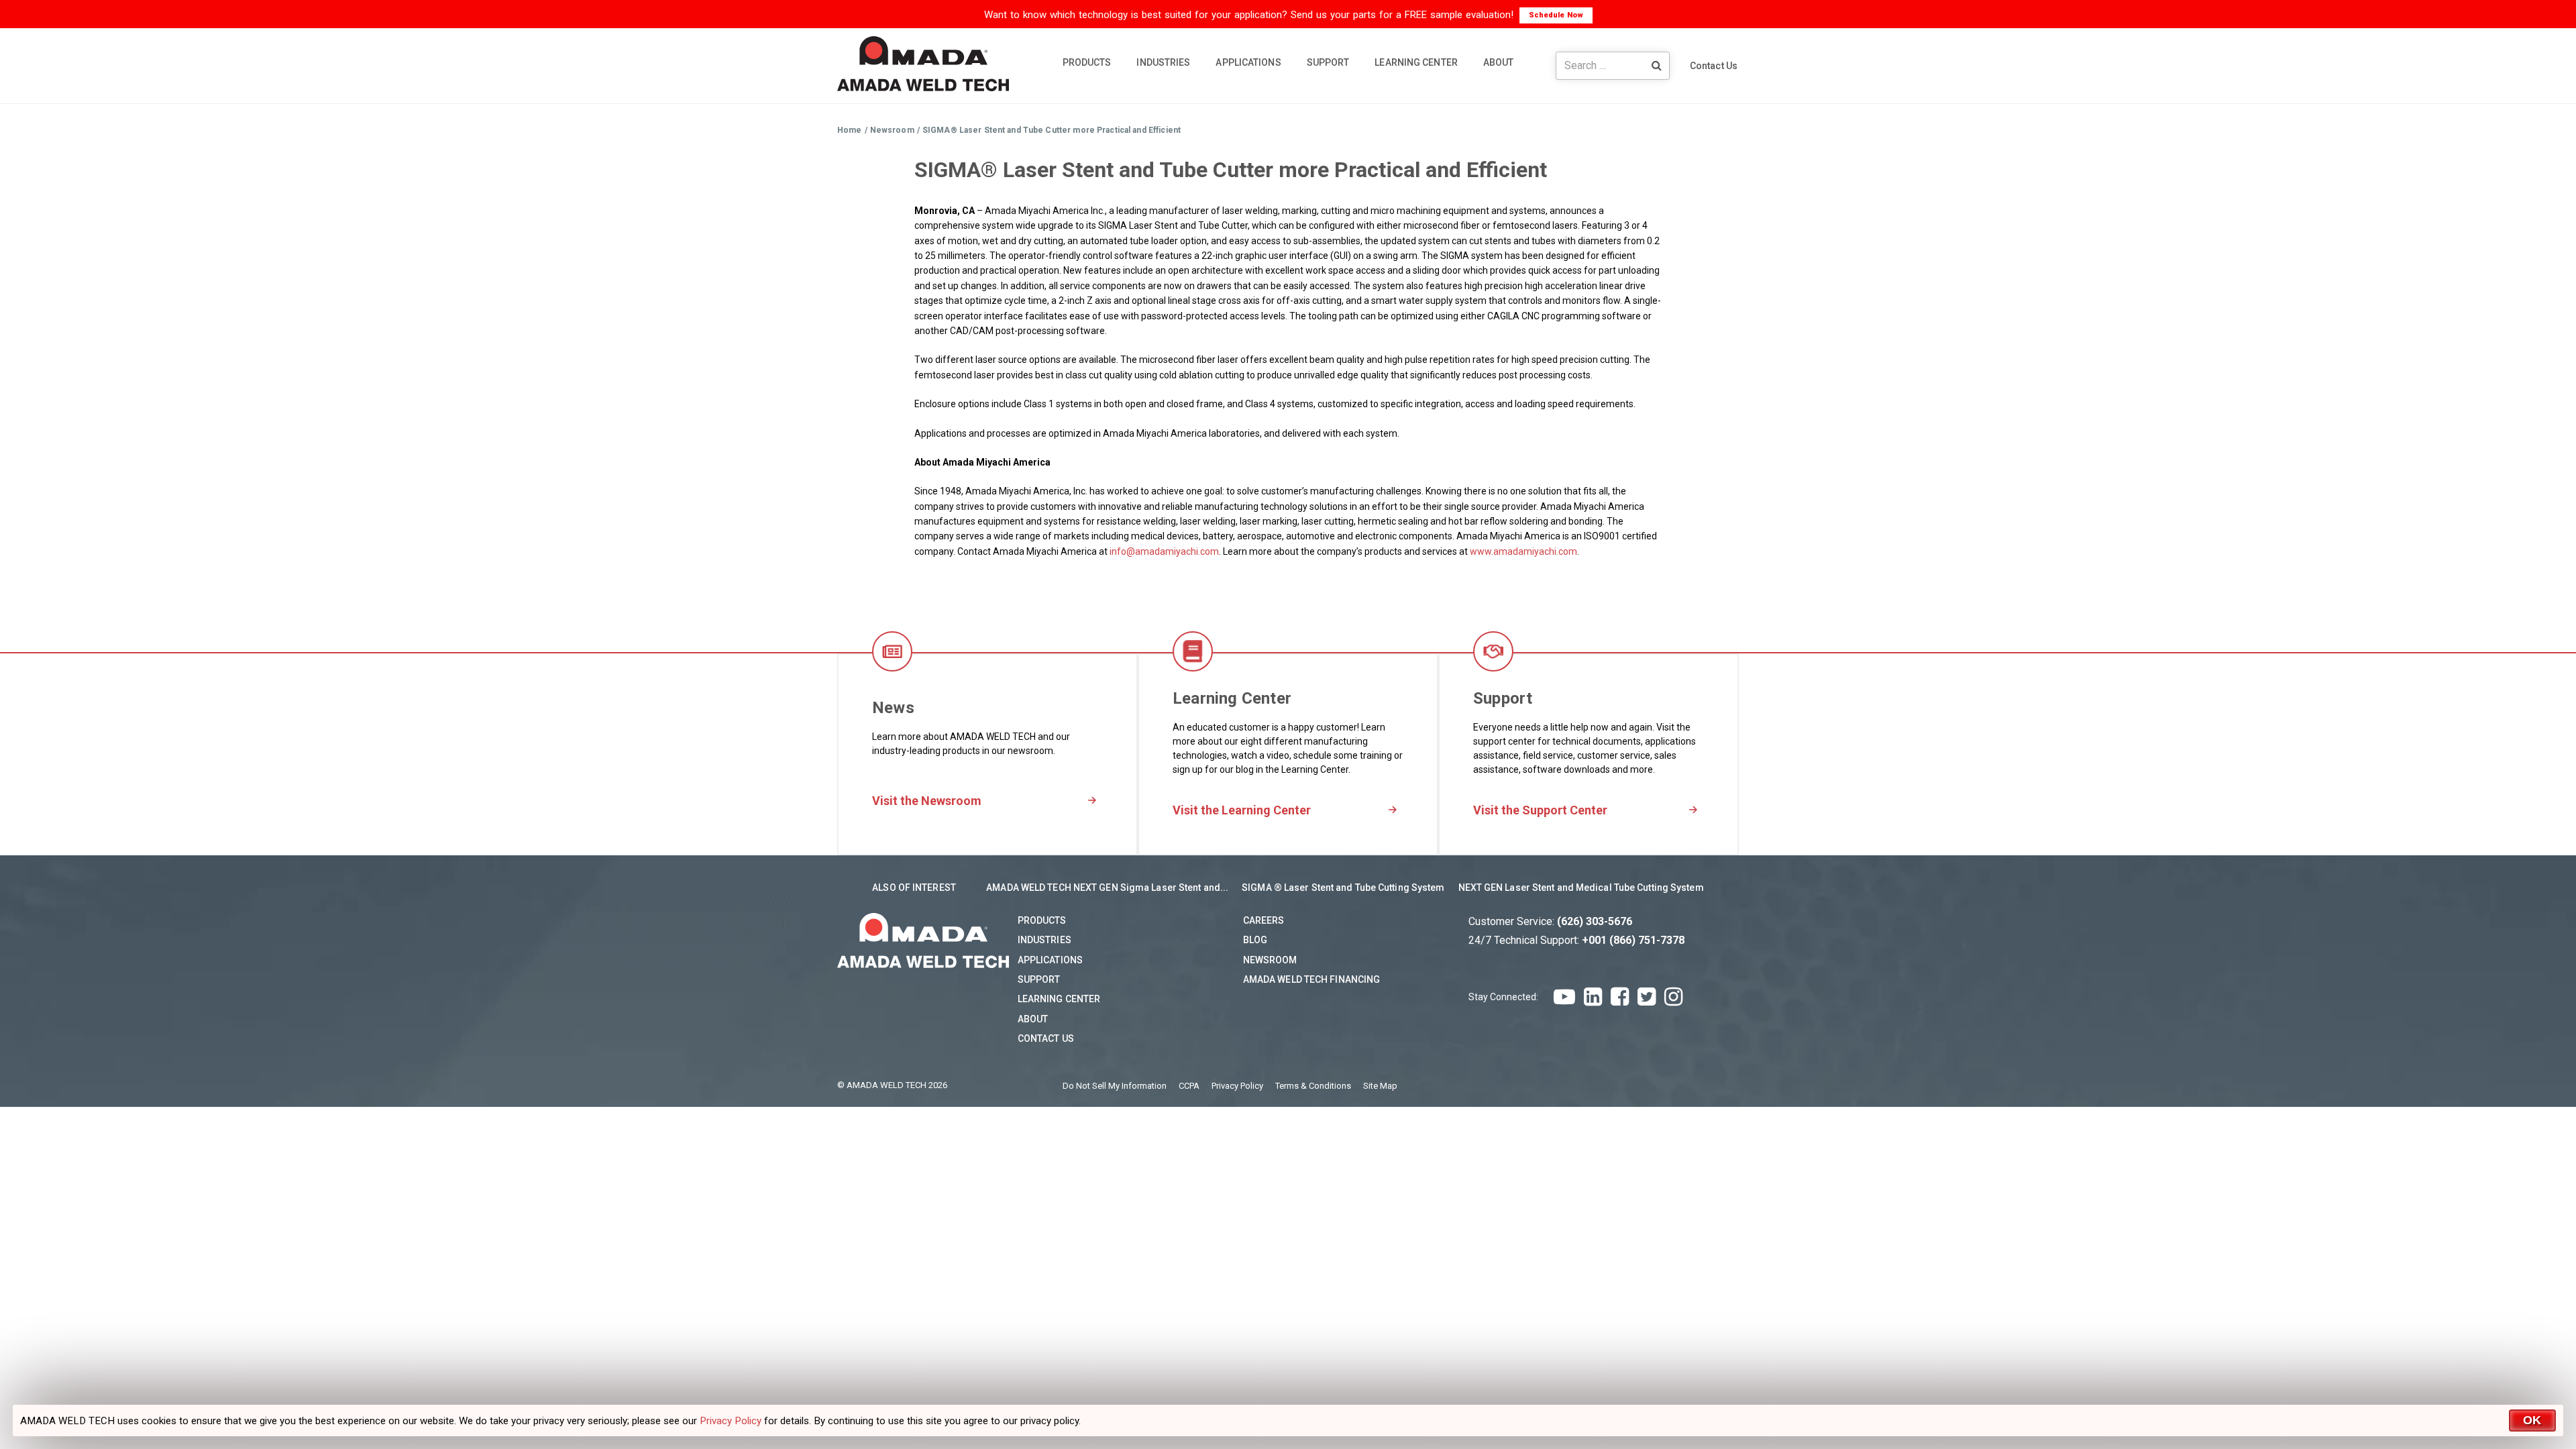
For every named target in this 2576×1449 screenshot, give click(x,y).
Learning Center (1059, 999)
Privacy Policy (1237, 1086)
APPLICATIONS (1248, 62)
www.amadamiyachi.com (1523, 551)
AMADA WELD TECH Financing (1312, 979)
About (1033, 1019)
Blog (1255, 940)
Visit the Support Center (1540, 810)
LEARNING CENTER (1416, 62)
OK (2532, 1420)
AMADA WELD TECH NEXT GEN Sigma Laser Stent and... (1107, 888)
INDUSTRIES (1163, 62)
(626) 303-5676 (1595, 921)
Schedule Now (1556, 15)
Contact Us (1714, 66)
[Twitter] (1647, 997)
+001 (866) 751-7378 (1633, 940)
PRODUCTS (1087, 62)
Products (1042, 920)
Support (1039, 979)
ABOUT (1499, 62)
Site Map (1380, 1086)
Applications (1050, 960)
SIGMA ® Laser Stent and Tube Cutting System (1343, 888)
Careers (1264, 920)
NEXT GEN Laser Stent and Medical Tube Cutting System (1581, 888)
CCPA (1189, 1086)
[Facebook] (1620, 997)
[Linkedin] (1593, 997)
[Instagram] (1673, 997)
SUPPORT (1328, 62)
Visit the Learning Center (1242, 810)
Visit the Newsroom (927, 801)
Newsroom (1270, 960)
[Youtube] (1564, 997)
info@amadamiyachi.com (1164, 551)
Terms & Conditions (1313, 1086)
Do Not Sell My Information (1115, 1086)
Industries (1044, 940)
